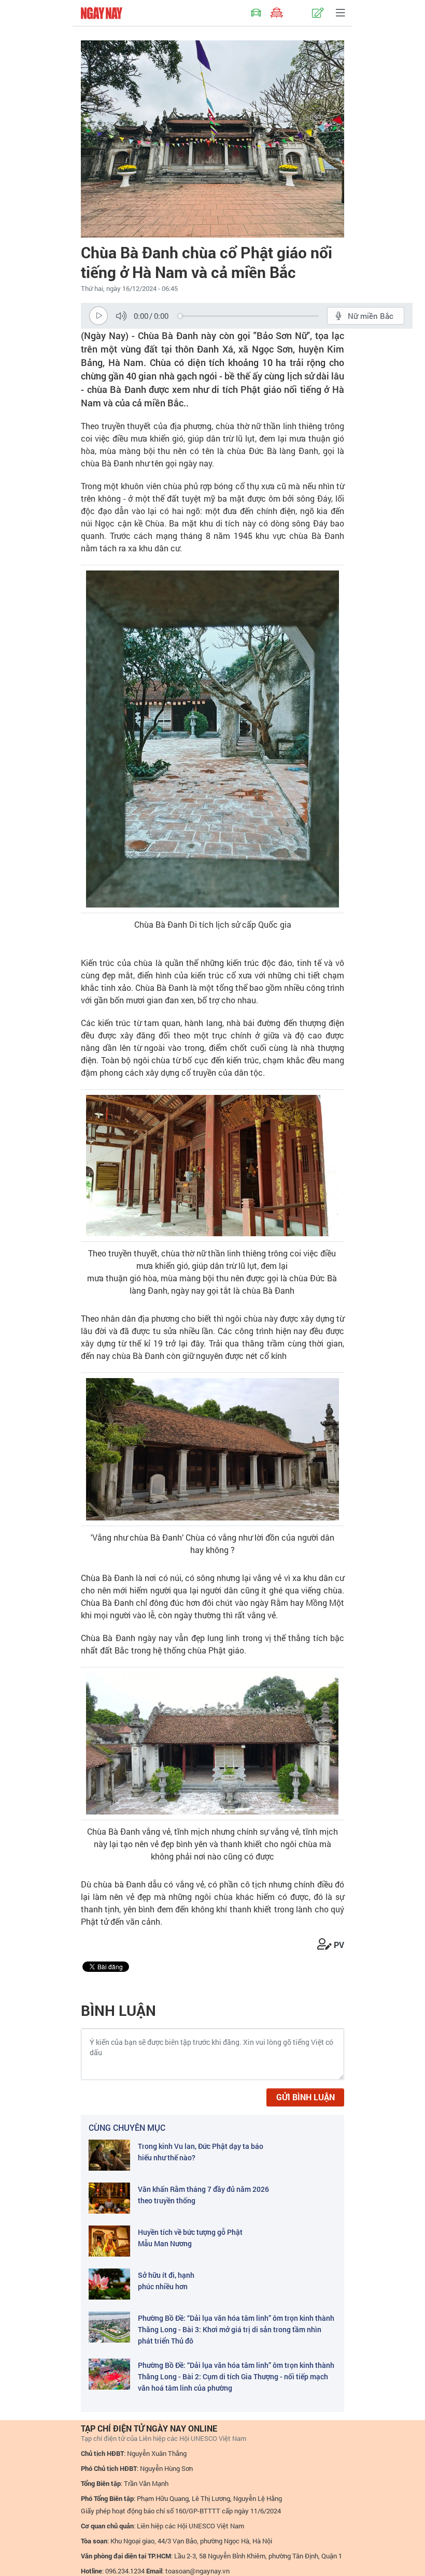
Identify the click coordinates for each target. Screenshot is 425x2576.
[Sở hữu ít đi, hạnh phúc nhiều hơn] (109, 2284)
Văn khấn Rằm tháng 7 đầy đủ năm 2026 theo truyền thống (203, 2195)
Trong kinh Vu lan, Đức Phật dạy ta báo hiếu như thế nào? (201, 2152)
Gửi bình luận (306, 2097)
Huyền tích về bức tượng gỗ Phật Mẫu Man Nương (190, 2238)
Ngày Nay (102, 13)
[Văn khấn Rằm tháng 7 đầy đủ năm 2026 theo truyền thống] (109, 2198)
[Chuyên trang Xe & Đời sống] (256, 13)
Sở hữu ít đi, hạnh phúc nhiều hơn (166, 2281)
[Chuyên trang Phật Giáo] (277, 13)
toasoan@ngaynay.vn (197, 2571)
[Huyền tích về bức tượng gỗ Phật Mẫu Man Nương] (109, 2241)
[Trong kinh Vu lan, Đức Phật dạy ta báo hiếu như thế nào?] (109, 2155)
